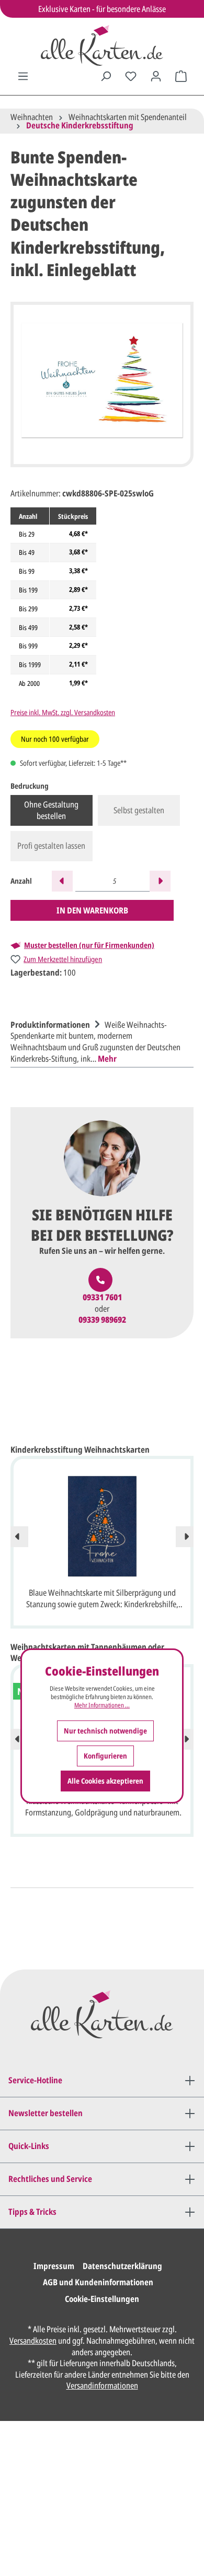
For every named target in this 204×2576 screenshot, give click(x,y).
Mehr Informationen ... (102, 1705)
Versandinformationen (102, 2385)
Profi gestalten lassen (51, 846)
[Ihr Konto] (156, 76)
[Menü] (23, 76)
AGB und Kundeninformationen (98, 2282)
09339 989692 (102, 1320)
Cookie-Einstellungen (102, 2299)
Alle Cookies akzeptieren (105, 1781)
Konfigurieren (105, 1756)
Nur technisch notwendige (105, 1731)
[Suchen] (106, 76)
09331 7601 (102, 1297)
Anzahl (21, 881)
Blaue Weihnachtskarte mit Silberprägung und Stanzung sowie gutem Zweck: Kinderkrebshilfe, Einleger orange (102, 1599)
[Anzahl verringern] (62, 881)
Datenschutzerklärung (122, 2266)
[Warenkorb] (181, 76)
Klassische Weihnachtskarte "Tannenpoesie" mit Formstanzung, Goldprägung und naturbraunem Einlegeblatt (102, 1808)
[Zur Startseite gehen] (102, 45)
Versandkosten (33, 2341)
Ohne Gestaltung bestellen (51, 810)
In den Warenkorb (92, 910)
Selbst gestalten (139, 810)
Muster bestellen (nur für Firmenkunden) (89, 945)
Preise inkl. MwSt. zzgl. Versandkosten (63, 712)
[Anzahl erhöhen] (160, 881)
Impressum (54, 2266)
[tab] (99, 1040)
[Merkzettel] (131, 76)
